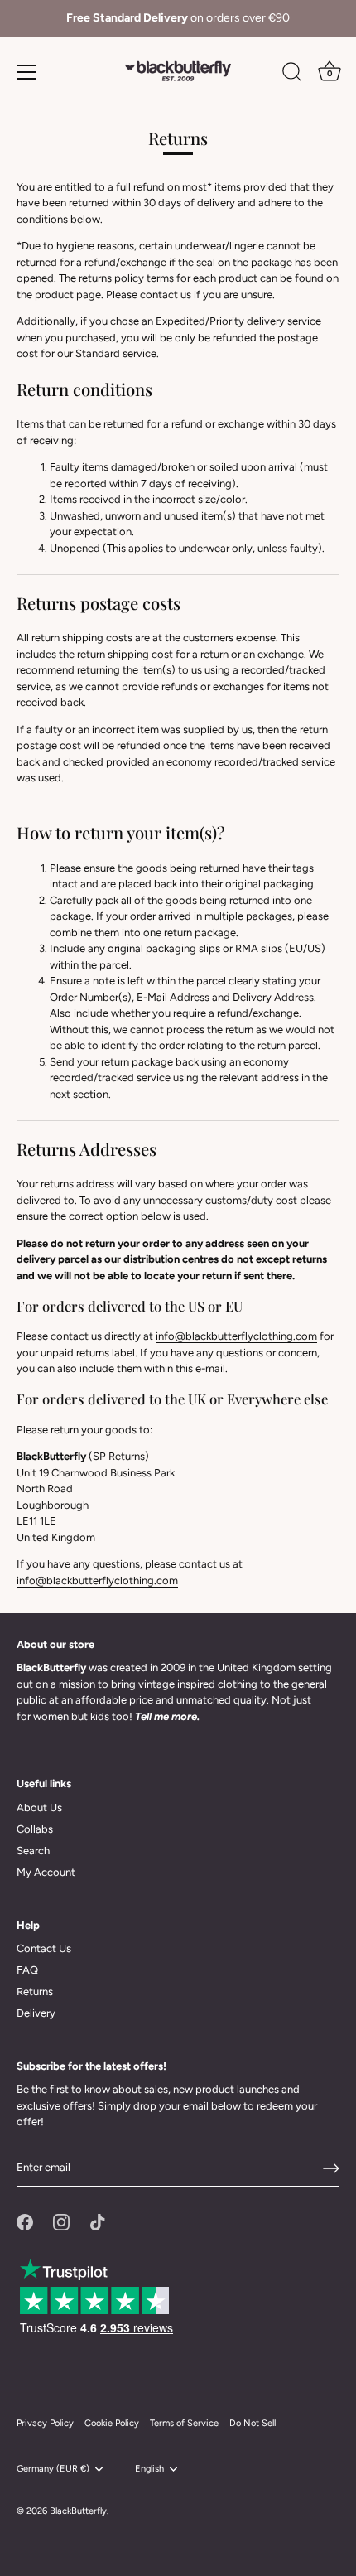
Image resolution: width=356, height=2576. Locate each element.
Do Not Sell (253, 2423)
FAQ (27, 1970)
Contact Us (44, 1948)
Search (33, 1851)
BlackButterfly (78, 2511)
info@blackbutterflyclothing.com (236, 1336)
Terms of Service (184, 2423)
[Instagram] (61, 2221)
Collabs (35, 1829)
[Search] (292, 75)
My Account (46, 1872)
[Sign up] (331, 2168)
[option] (178, 19)
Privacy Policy (45, 2423)
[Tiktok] (98, 2221)
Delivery (36, 2013)
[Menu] (26, 72)
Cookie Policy (112, 2423)
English (149, 2469)
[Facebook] (25, 2221)
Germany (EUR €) (53, 2469)
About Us (39, 1808)
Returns (35, 1991)
